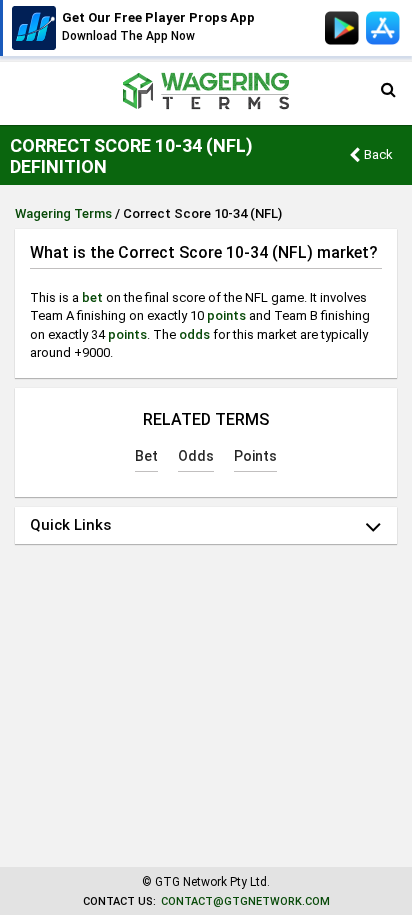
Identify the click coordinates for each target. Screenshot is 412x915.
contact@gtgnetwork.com (245, 901)
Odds (196, 456)
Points (255, 456)
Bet (146, 456)
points (226, 315)
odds (194, 334)
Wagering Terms (63, 213)
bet (92, 297)
